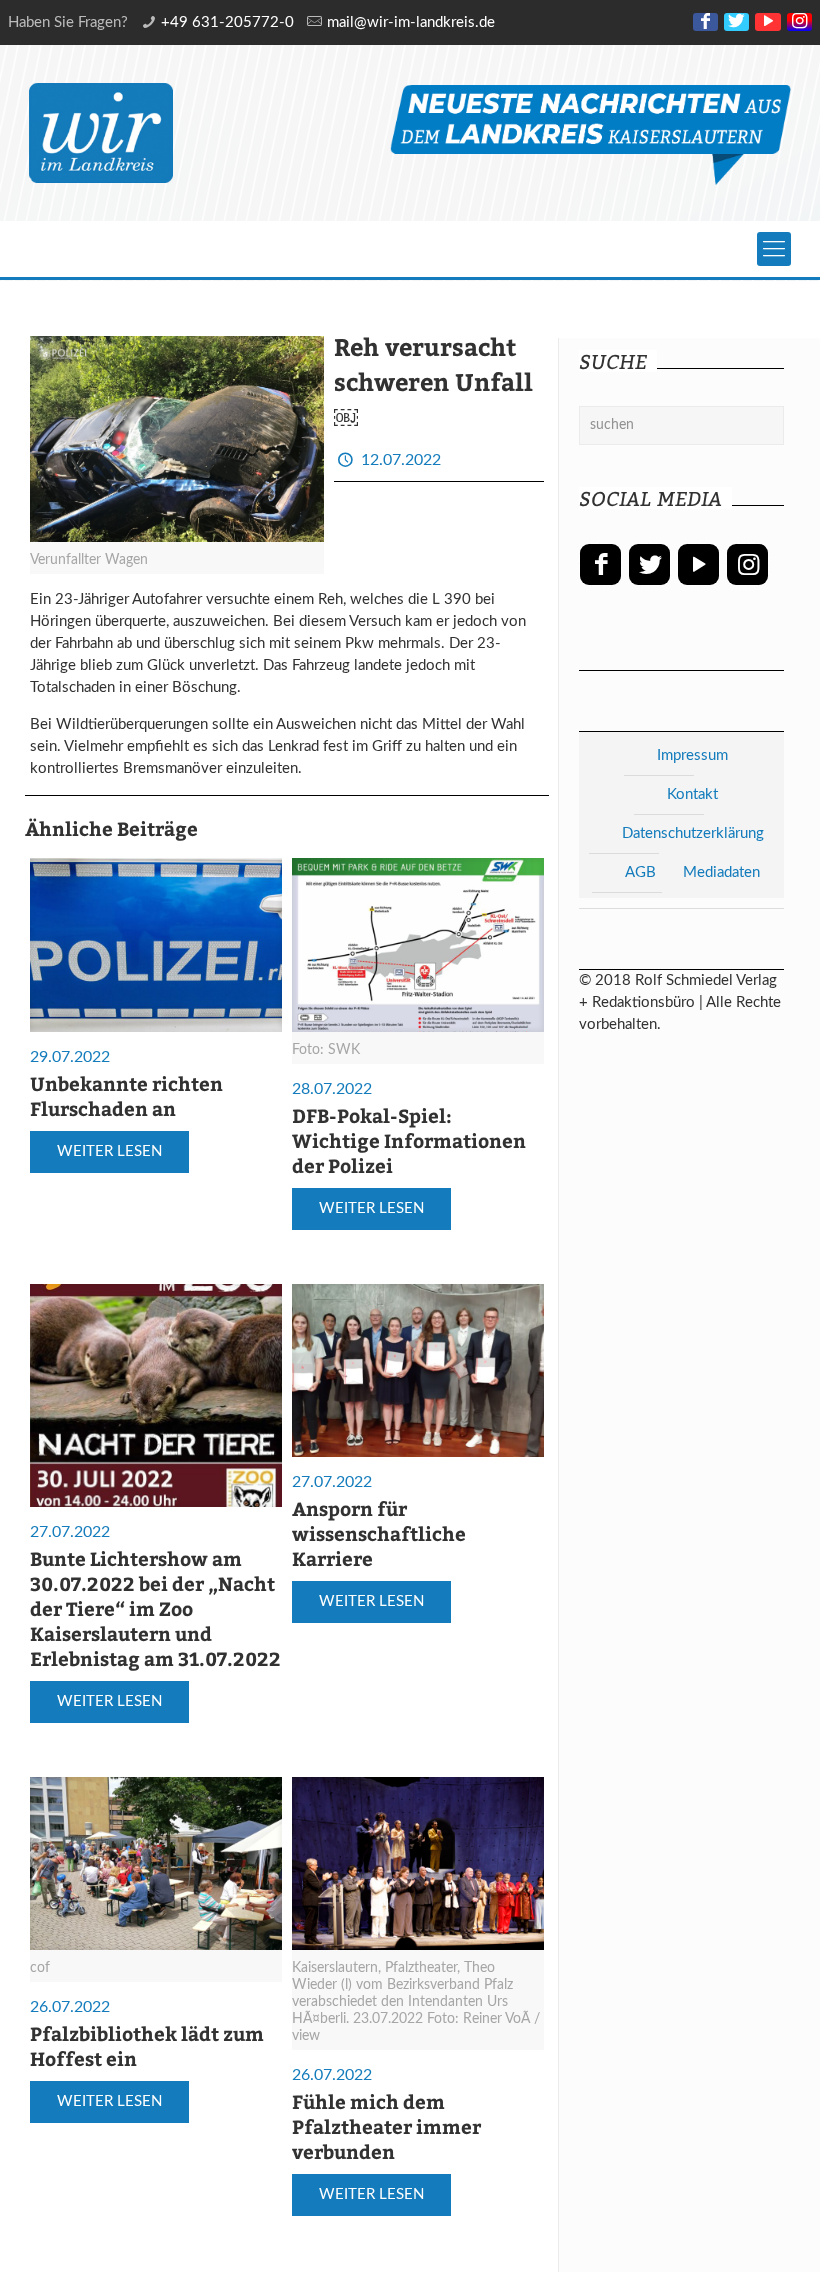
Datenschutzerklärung (693, 833)
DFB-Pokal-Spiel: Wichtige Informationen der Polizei (409, 1140)
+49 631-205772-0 (227, 22)
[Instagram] (799, 22)
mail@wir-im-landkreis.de (411, 22)
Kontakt (692, 794)
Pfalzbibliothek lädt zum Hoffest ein (147, 2045)
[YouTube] (767, 22)
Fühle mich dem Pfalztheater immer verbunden (386, 2126)
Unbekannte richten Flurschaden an (126, 1095)
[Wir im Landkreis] (101, 133)
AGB (640, 872)
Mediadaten (721, 872)
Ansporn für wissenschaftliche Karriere (379, 1533)
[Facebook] (705, 22)
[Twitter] (736, 22)
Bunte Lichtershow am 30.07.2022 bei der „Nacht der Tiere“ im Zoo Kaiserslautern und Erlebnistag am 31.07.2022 (155, 1608)
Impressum (692, 755)
